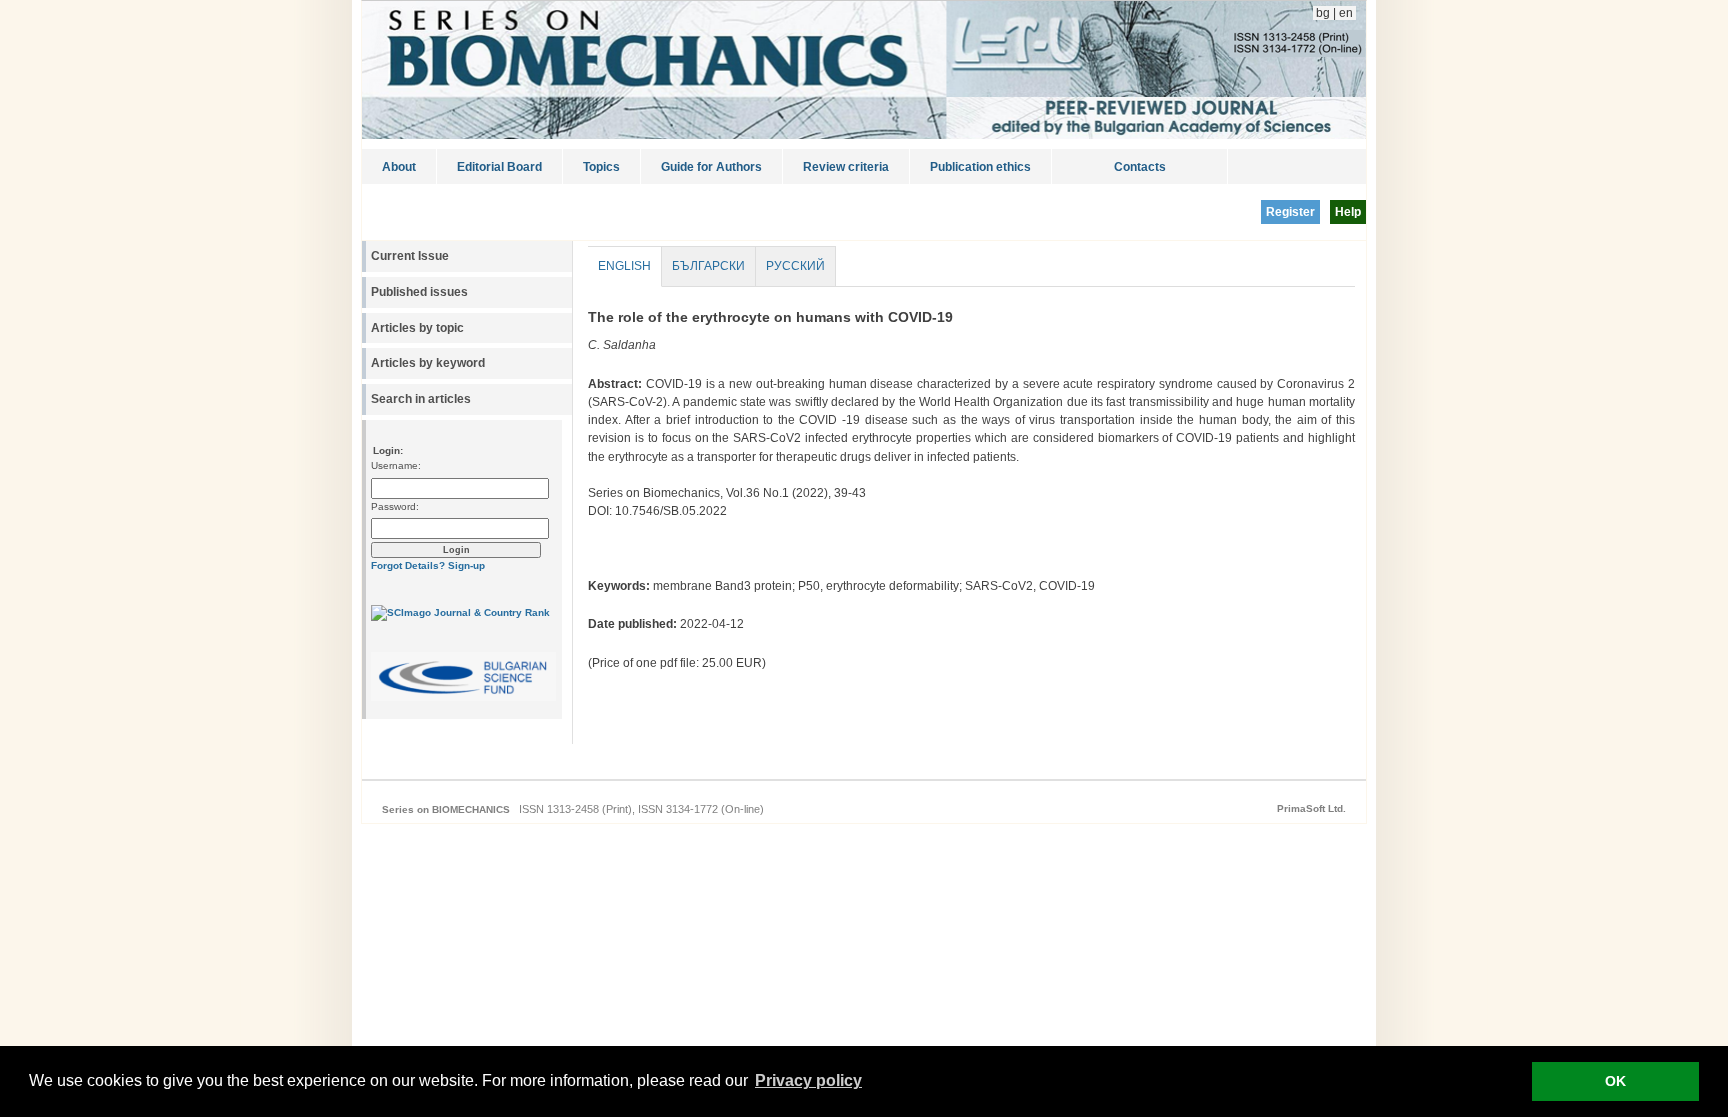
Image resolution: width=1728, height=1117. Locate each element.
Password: (395, 506)
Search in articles (421, 399)
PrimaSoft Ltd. (1311, 808)
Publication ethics (980, 167)
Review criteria (846, 167)
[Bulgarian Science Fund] (463, 697)
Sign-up (466, 565)
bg (1321, 13)
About (399, 167)
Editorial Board (499, 167)
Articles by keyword (428, 363)
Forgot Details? (408, 565)
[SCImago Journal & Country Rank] (460, 612)
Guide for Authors (711, 167)
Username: (396, 465)
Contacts (1140, 167)
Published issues (419, 292)
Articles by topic (417, 328)
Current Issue (410, 256)
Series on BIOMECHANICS (446, 809)
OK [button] (1615, 1081)
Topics (601, 167)
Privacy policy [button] (808, 1080)
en (1347, 13)
